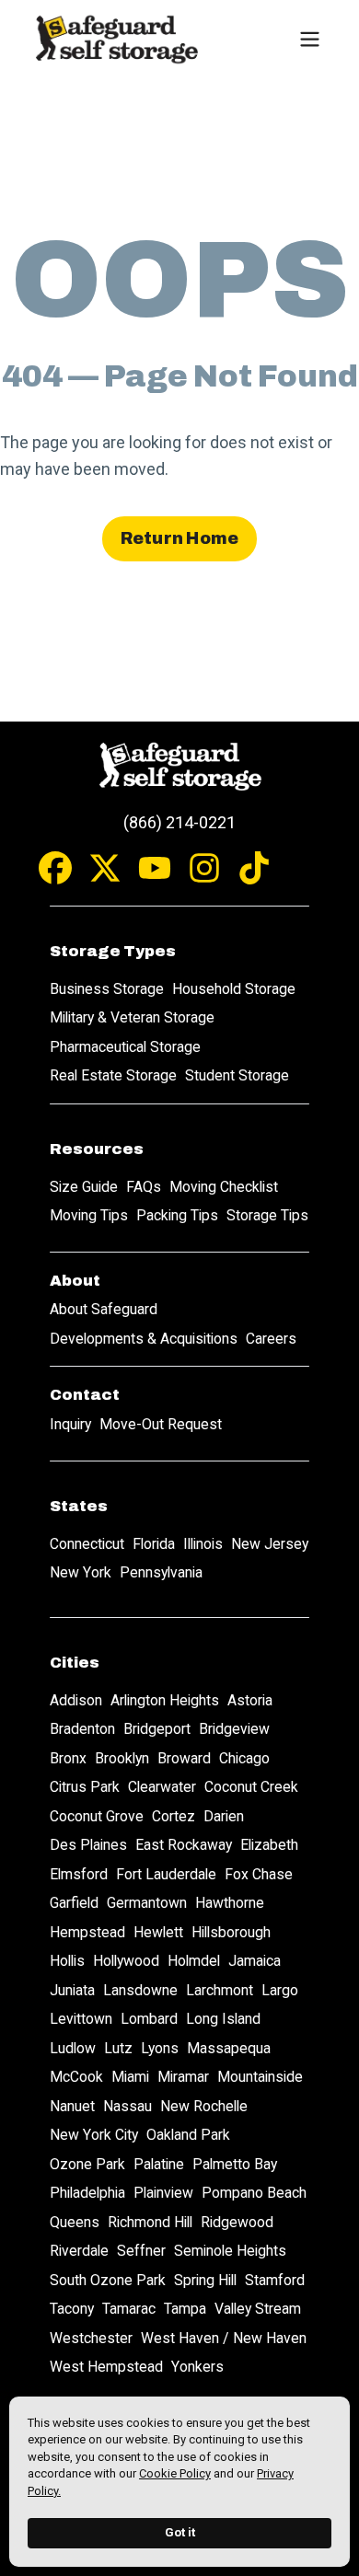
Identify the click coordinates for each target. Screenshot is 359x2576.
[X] (105, 877)
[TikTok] (254, 877)
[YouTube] (155, 877)
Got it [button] (180, 2532)
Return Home (180, 538)
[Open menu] (309, 39)
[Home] (116, 39)
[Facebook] (55, 877)
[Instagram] (204, 877)
